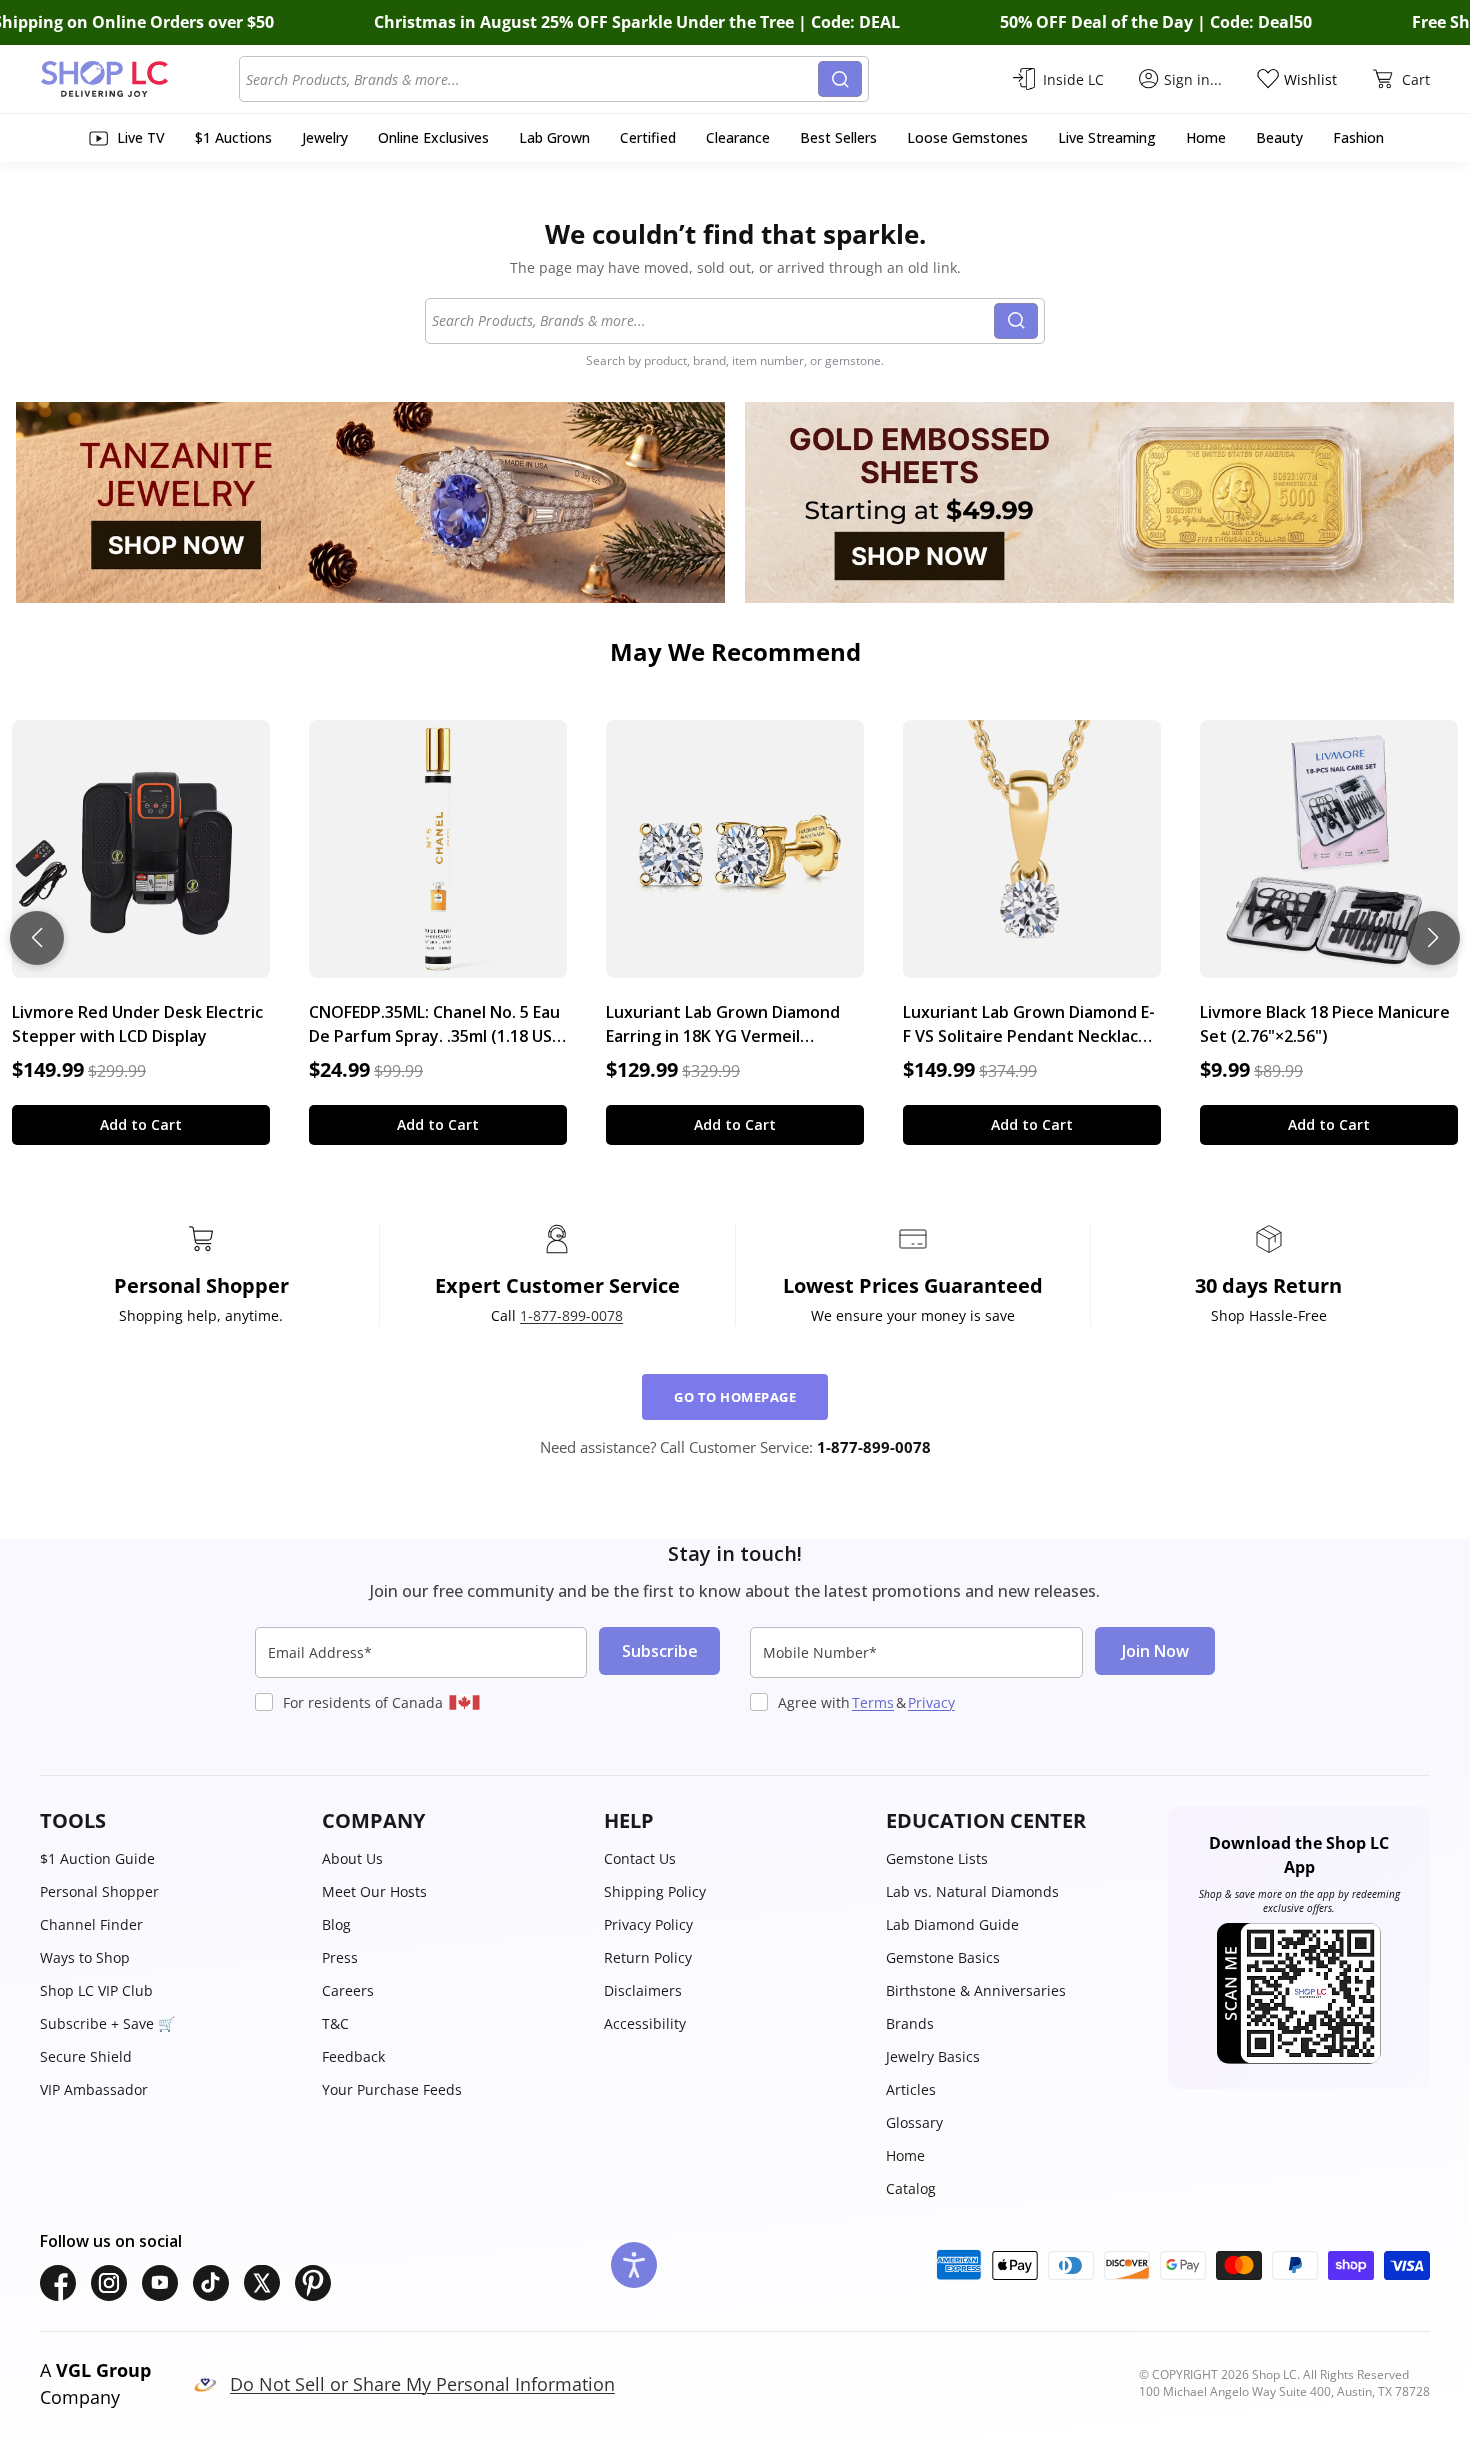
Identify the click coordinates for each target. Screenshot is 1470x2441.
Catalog (911, 2188)
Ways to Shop (85, 1957)
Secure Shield (86, 2056)
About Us (352, 1858)
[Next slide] (1433, 938)
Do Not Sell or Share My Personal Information (422, 2384)
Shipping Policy (655, 1891)
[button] (171, 1821)
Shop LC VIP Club (96, 1990)
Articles (911, 2089)
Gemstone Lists (937, 1858)
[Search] (840, 79)
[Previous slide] (37, 938)
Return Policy (648, 1957)
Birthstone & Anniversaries (976, 1990)
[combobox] (532, 79)
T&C (335, 2023)
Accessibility (645, 2023)
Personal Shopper (99, 1891)
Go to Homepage (735, 1397)
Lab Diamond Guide (952, 1924)
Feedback (353, 2056)
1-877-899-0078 (571, 1315)
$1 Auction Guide (97, 1858)
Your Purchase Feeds (392, 2089)
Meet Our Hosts (374, 1891)
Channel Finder (91, 1924)
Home (905, 2155)
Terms (873, 1702)
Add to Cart (141, 1124)
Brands (910, 2023)
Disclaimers (643, 1990)
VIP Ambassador (94, 2089)
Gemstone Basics (943, 1957)
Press (340, 1957)
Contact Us (640, 1858)
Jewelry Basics (933, 2056)
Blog (336, 1924)
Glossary (914, 2122)
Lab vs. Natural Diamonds (972, 1891)
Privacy (931, 1702)
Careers (348, 1990)
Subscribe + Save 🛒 (107, 2023)
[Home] (139, 79)
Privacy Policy (648, 1924)
